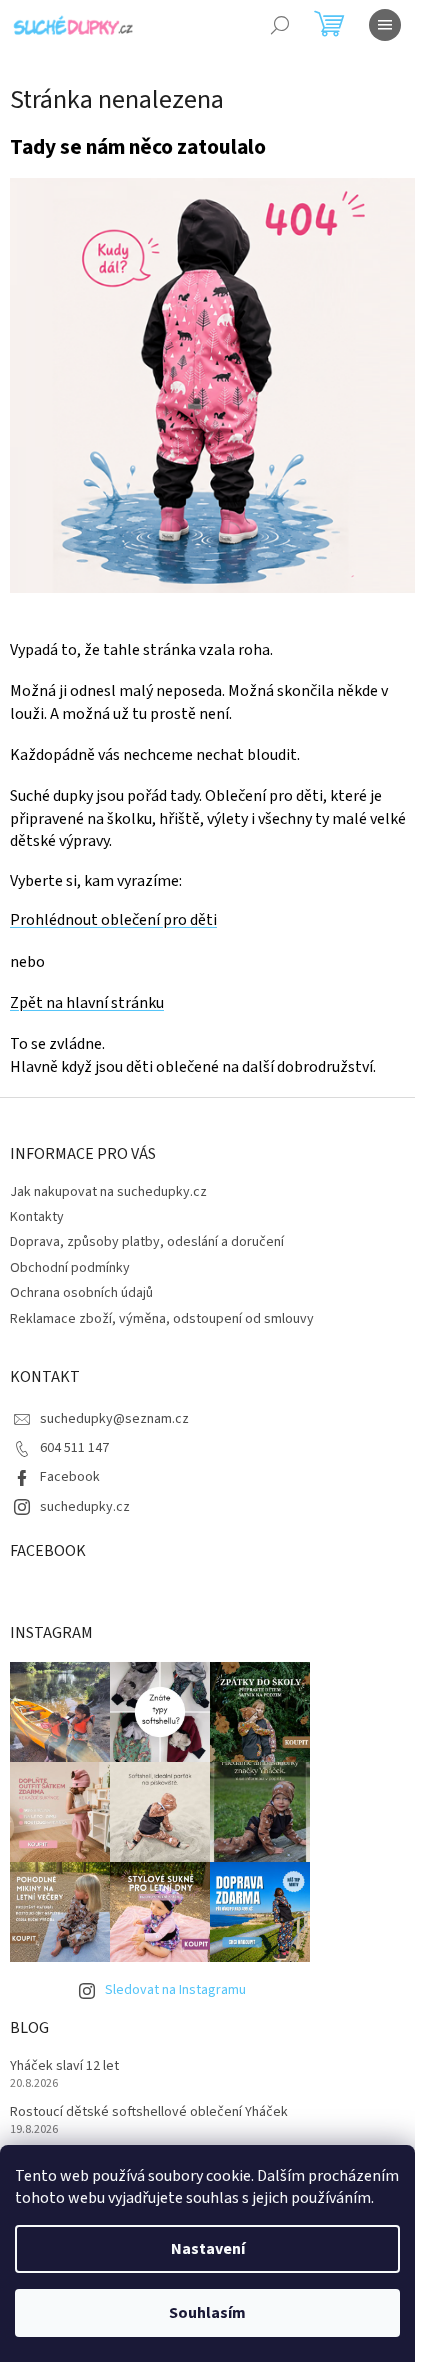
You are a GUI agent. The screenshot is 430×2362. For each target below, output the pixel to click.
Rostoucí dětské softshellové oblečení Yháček (149, 2112)
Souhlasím (207, 2313)
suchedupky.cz (85, 1507)
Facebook (70, 1477)
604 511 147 (74, 1448)
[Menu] (385, 25)
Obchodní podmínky (70, 1268)
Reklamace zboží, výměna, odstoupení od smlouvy (162, 1319)
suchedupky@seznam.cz (114, 1419)
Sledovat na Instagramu (175, 1990)
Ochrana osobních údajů (81, 1293)
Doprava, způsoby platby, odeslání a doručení (147, 1242)
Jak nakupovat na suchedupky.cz (108, 1192)
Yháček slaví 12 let (64, 2066)
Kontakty (37, 1217)
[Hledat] (280, 25)
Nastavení (208, 2249)
